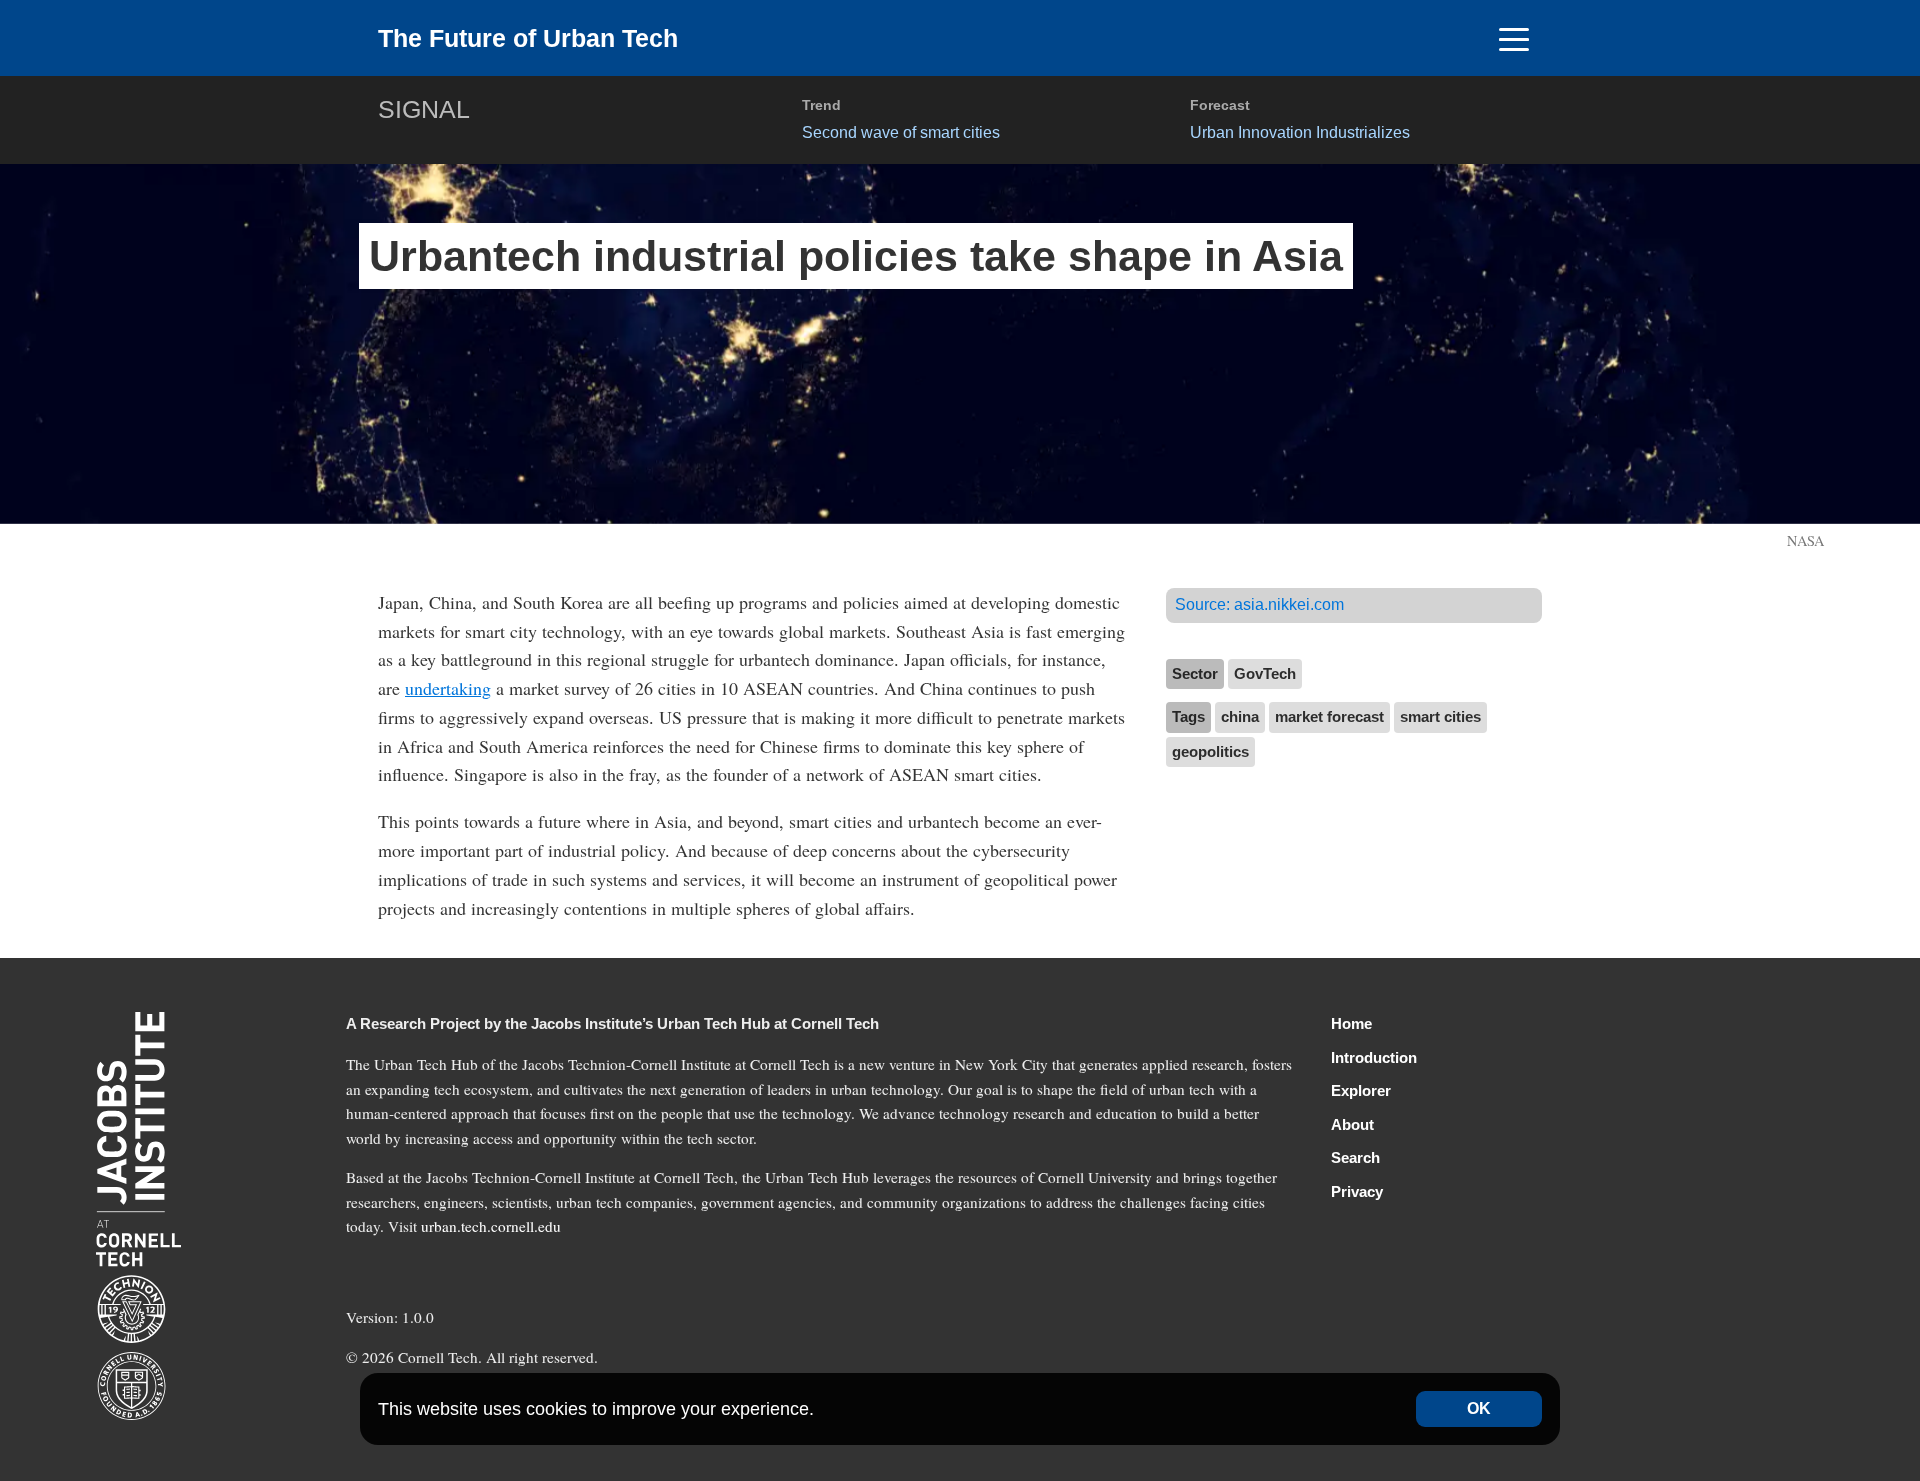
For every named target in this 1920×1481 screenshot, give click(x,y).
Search (1355, 1157)
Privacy (1357, 1191)
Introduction (1374, 1057)
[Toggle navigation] (1513, 38)
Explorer (1361, 1090)
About (1352, 1124)
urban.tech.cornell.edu (491, 1226)
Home (1351, 1023)
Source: (1259, 604)
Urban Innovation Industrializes (1300, 132)
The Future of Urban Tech (528, 38)
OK (1479, 1408)
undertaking (448, 688)
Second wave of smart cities (901, 132)
